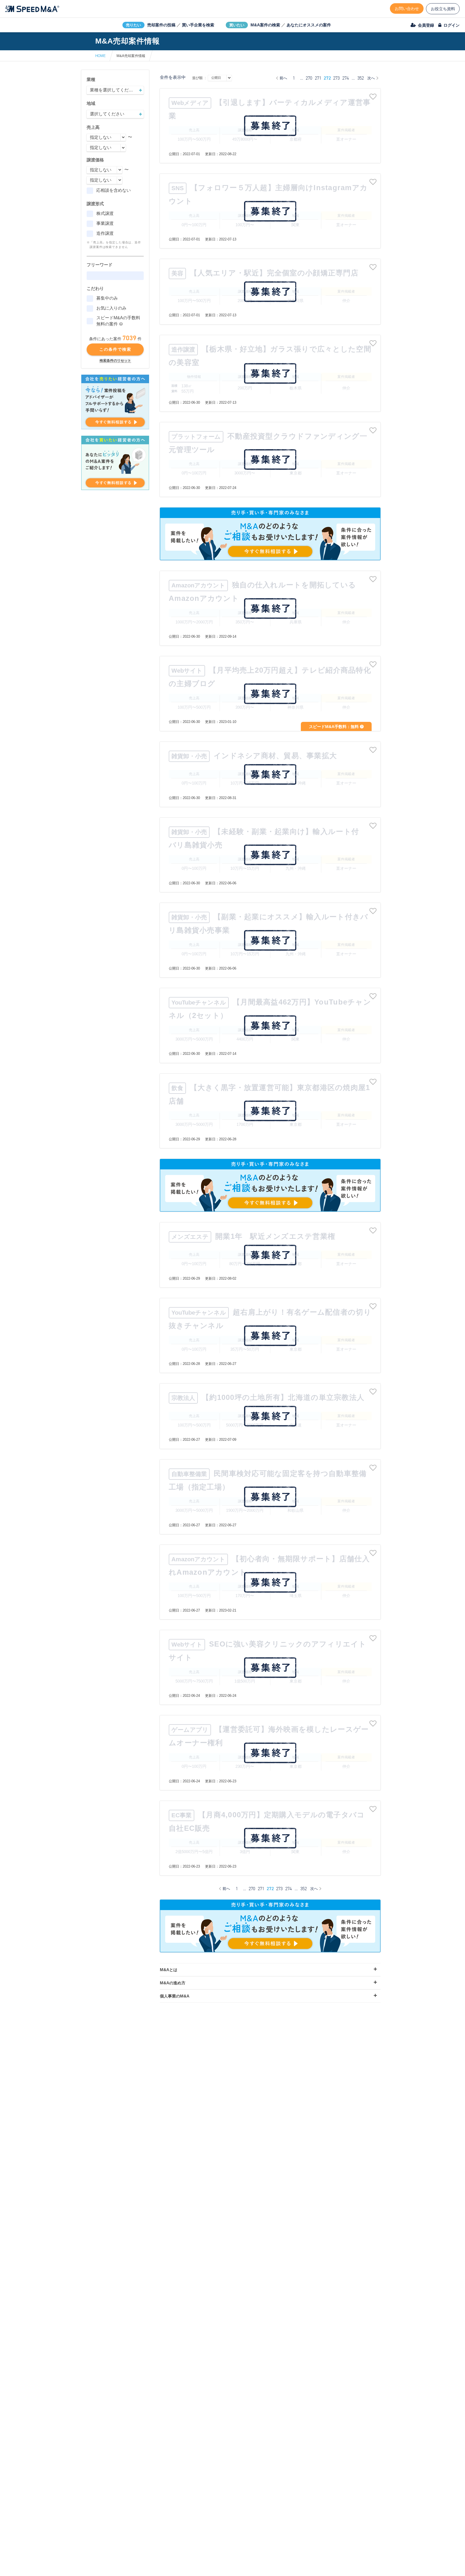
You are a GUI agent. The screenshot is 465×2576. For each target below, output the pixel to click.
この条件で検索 (115, 349)
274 (346, 78)
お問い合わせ (407, 8)
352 (361, 78)
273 (336, 78)
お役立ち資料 (443, 9)
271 (318, 78)
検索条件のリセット (115, 361)
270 (309, 78)
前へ (283, 78)
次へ (371, 78)
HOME (101, 56)
